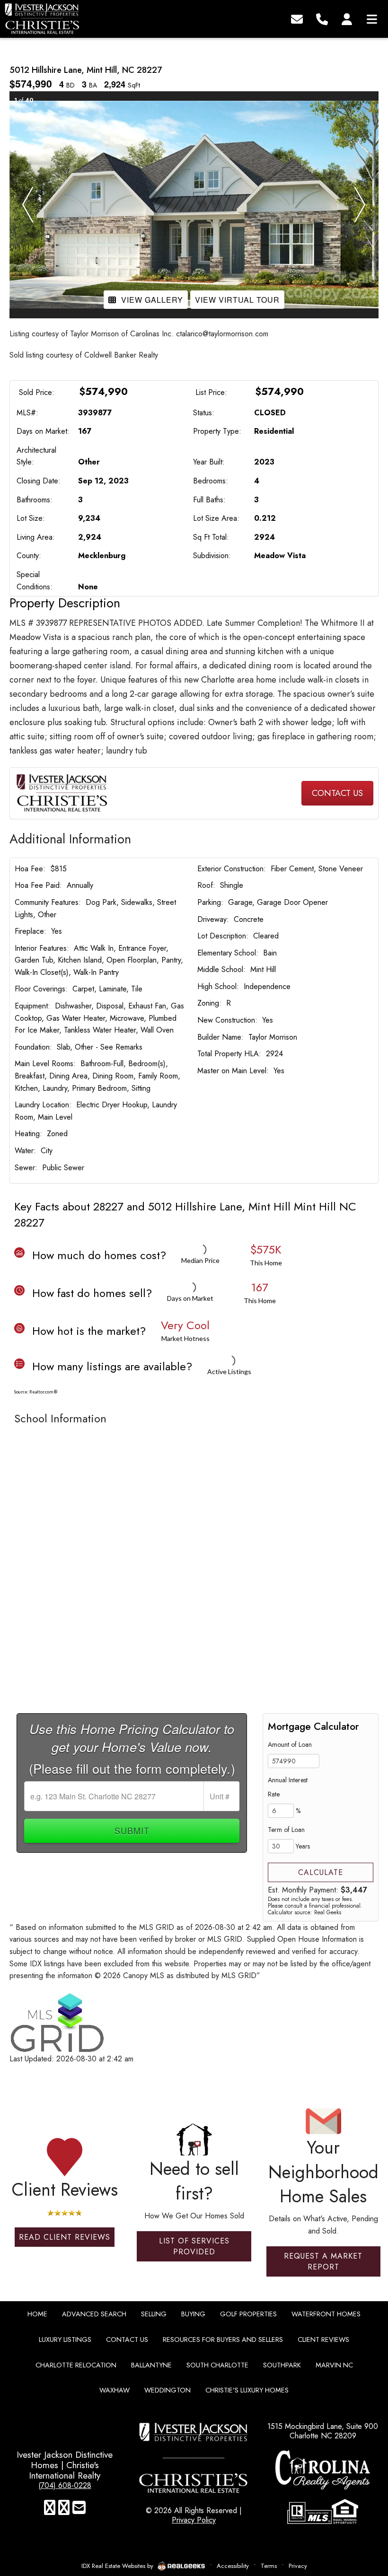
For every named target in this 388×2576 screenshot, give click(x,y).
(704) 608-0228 (65, 2485)
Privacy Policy (194, 2520)
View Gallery (152, 300)
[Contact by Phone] (322, 18)
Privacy (298, 2566)
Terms (269, 2566)
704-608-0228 (194, 793)
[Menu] (372, 18)
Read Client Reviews (65, 2237)
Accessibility (233, 2566)
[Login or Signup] (347, 18)
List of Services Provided (194, 2246)
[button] (28, 205)
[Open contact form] (297, 18)
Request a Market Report (323, 2261)
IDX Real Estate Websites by (118, 2566)
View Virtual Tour (237, 300)
